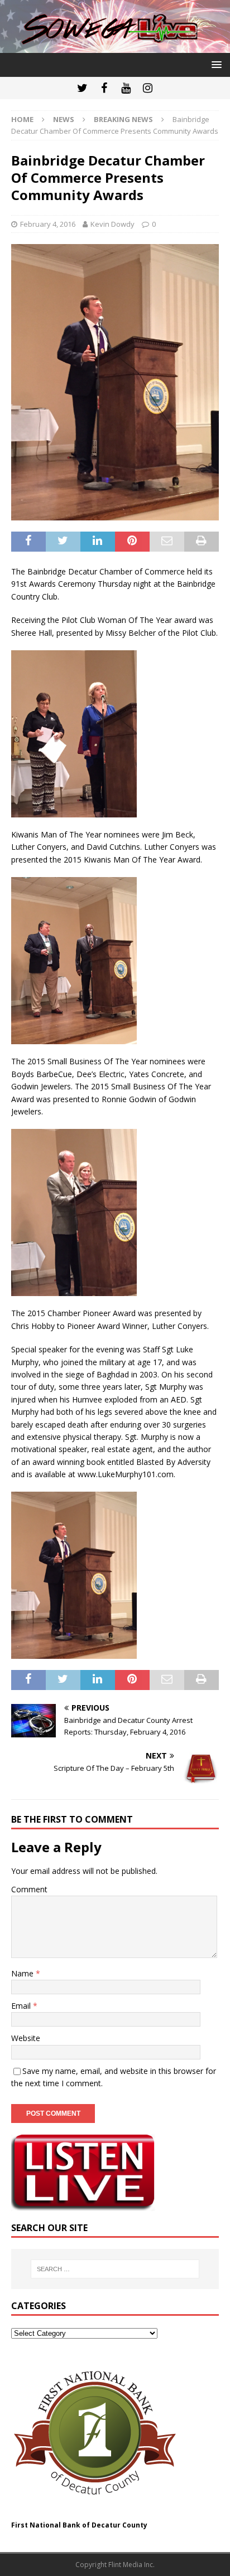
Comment (29, 1889)
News (64, 119)
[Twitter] (82, 88)
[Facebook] (104, 88)
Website (26, 2038)
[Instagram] (148, 88)
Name (23, 1973)
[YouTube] (126, 88)
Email (22, 2006)
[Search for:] (115, 2269)
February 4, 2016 (48, 224)
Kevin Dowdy (112, 224)
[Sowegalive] (115, 47)
